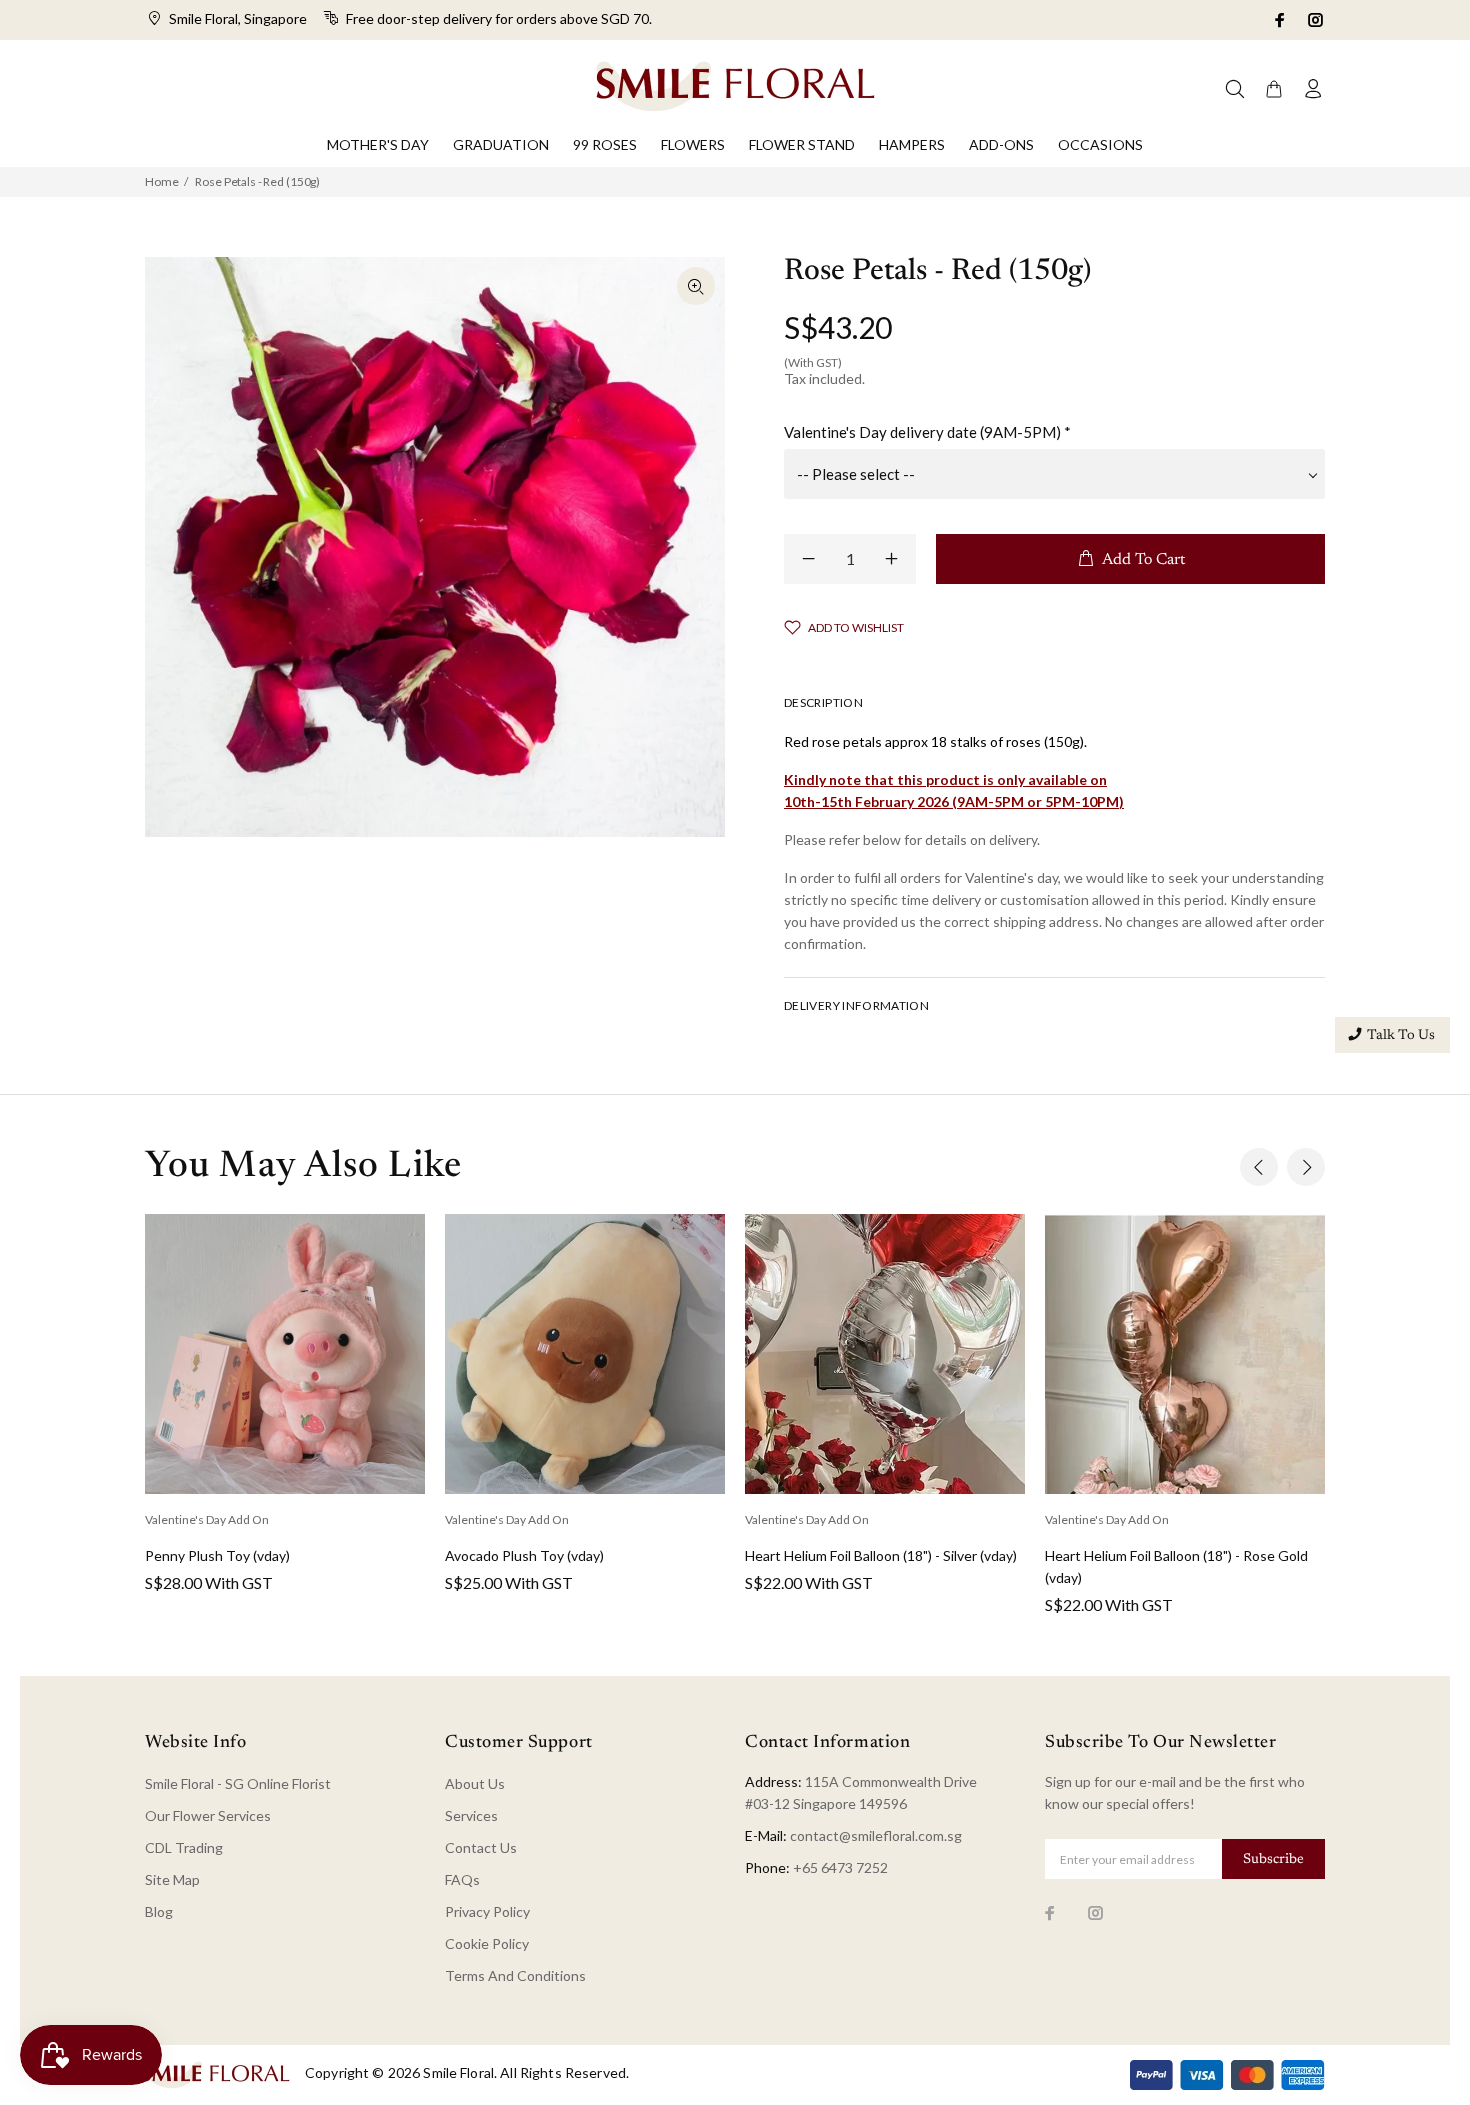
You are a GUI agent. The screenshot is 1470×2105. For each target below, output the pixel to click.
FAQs (462, 1879)
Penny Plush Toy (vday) (217, 1555)
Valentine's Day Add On (207, 1519)
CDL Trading (184, 1847)
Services (471, 1815)
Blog (159, 1911)
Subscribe (1273, 1860)
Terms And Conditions (515, 1975)
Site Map (172, 1879)
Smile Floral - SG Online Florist (238, 1783)
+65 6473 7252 (840, 1867)
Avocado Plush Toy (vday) (524, 1555)
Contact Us (481, 1847)
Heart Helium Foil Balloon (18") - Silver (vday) (881, 1555)
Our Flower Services (208, 1815)
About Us (475, 1783)
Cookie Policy (487, 1943)
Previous (1259, 1167)
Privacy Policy (487, 1911)
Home (161, 181)
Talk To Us (1401, 1036)
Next (1306, 1167)
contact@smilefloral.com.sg (876, 1835)
